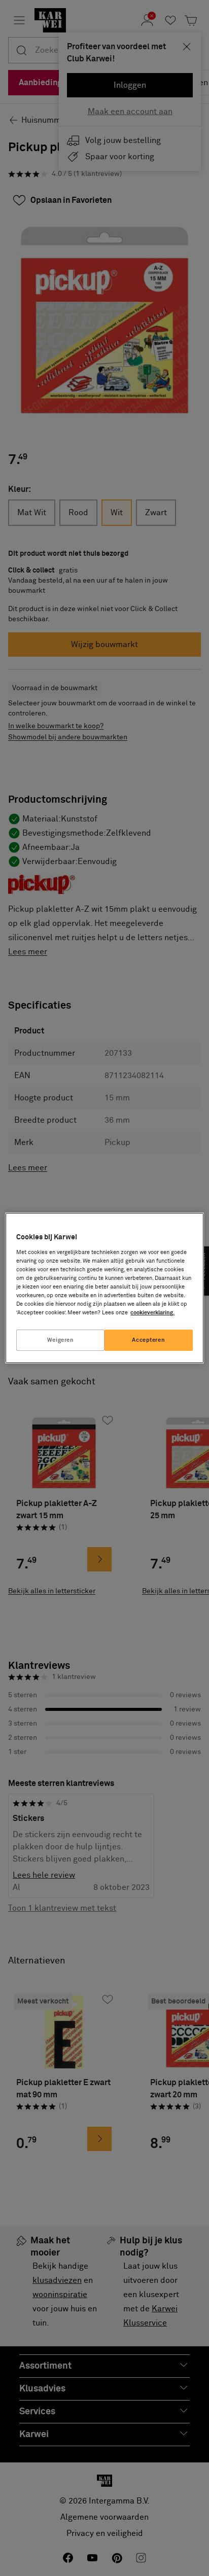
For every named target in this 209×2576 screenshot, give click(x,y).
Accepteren (148, 1340)
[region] (104, 1288)
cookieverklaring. (152, 1313)
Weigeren (61, 1340)
